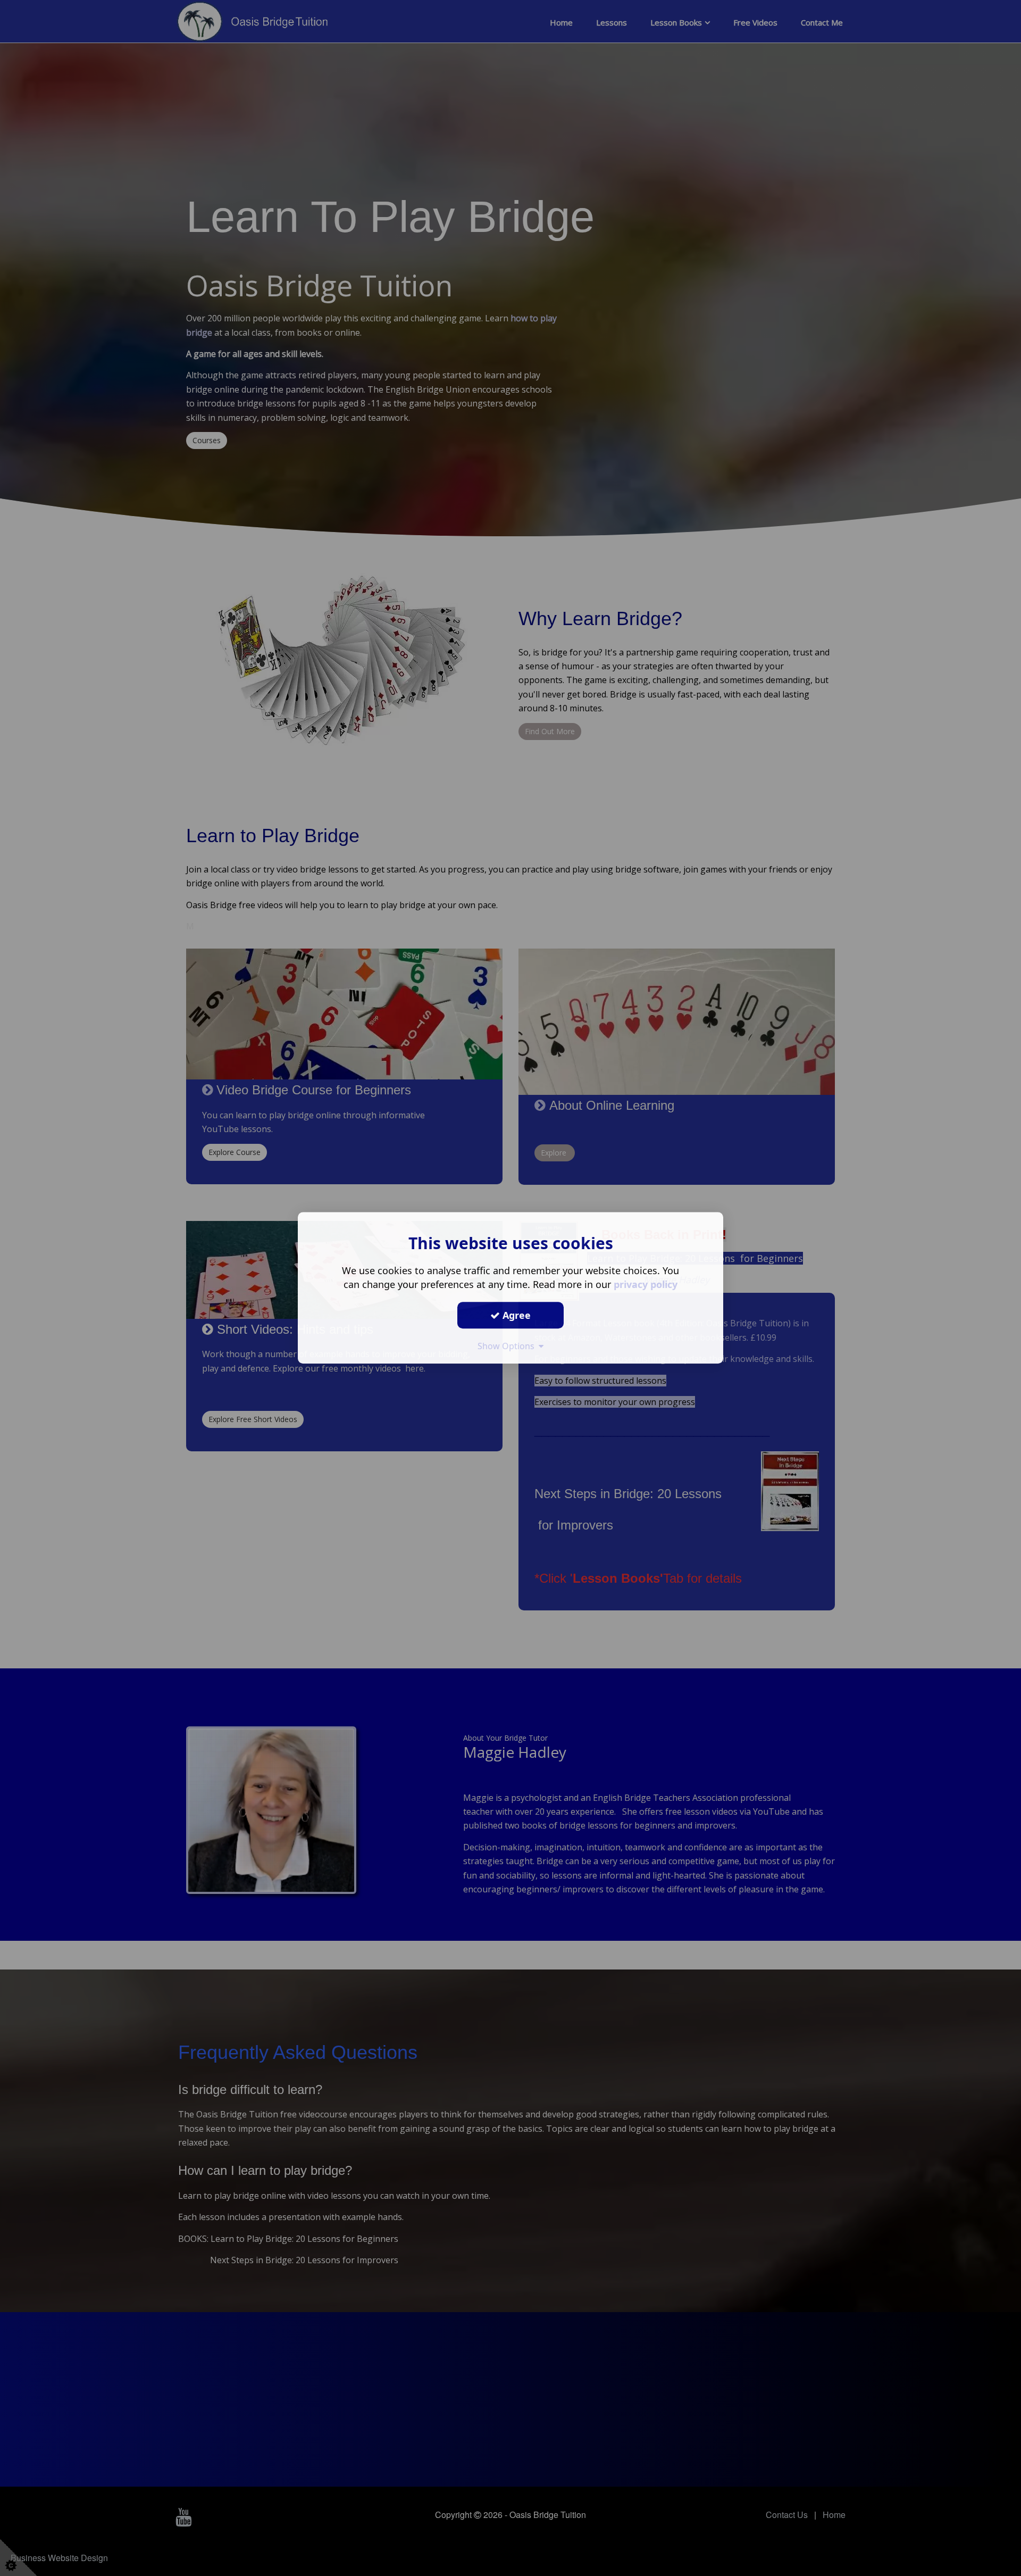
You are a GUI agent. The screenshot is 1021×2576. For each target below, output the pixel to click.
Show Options (508, 1346)
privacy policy (646, 1284)
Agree (515, 1315)
